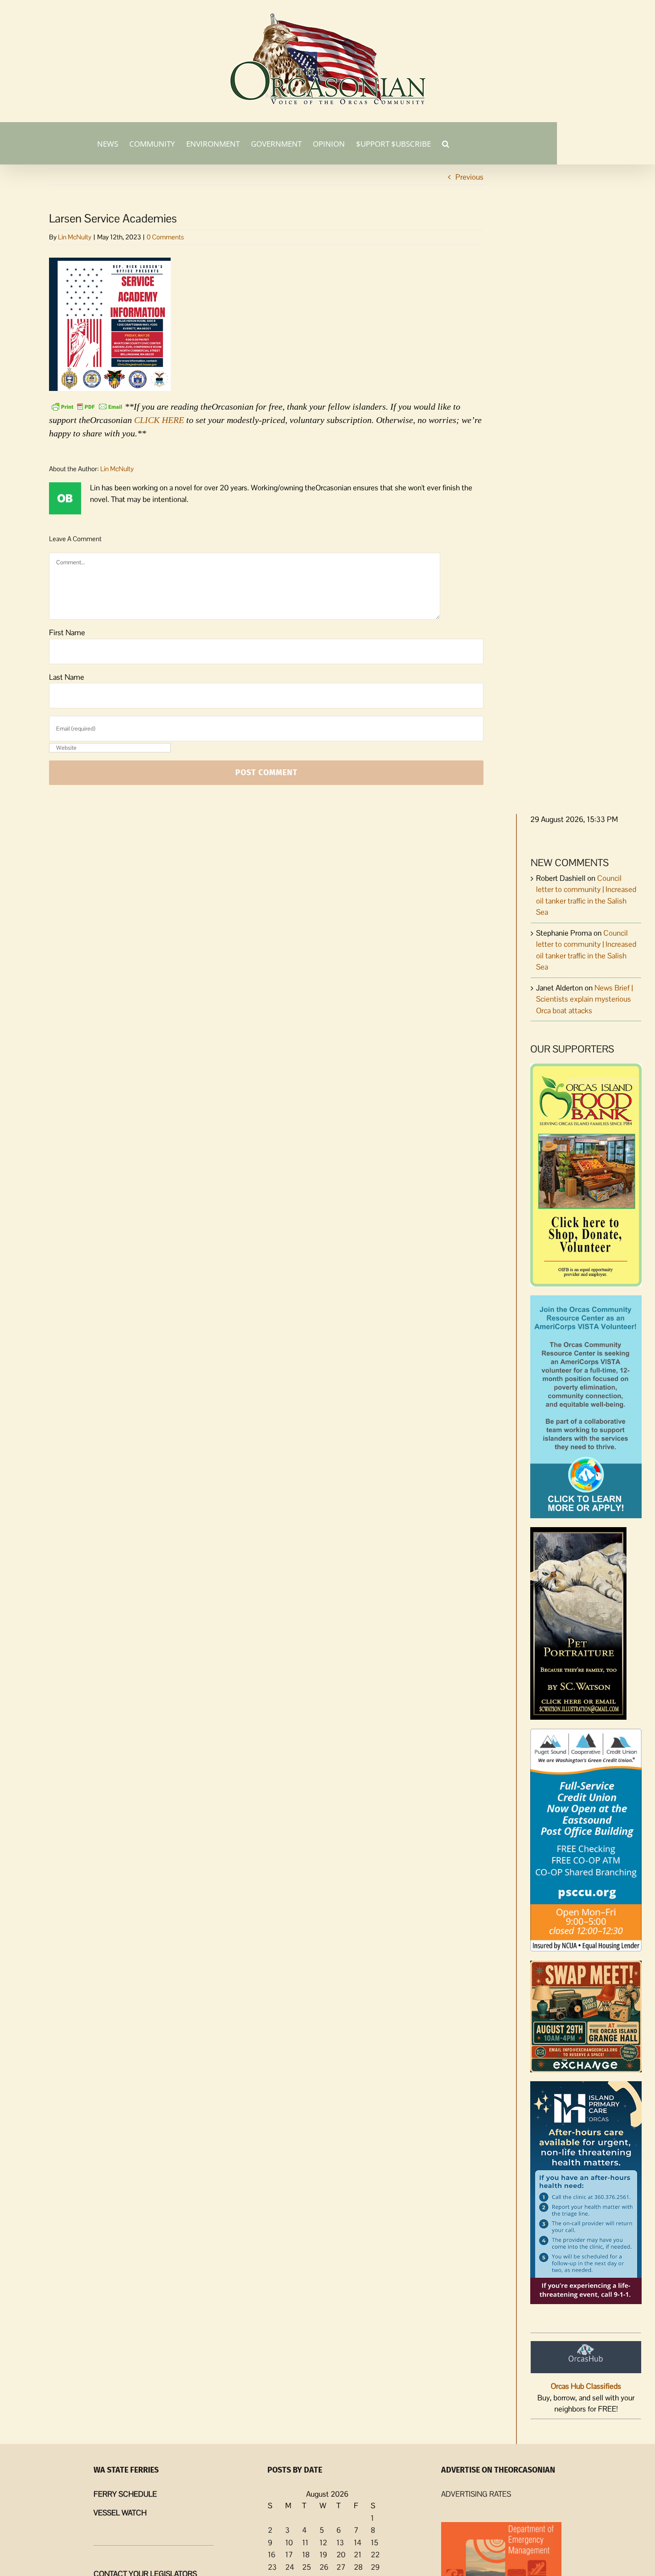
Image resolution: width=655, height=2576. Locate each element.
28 (358, 2567)
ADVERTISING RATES (476, 2494)
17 (289, 2555)
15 (375, 2543)
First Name (67, 633)
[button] (446, 143)
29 (375, 2567)
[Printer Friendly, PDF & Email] (87, 406)
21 (358, 2555)
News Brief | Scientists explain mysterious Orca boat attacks (584, 999)
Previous (469, 177)
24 (290, 2567)
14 (358, 2543)
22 (375, 2555)
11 (305, 2543)
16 (272, 2555)
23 (272, 2567)
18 (306, 2555)
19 (323, 2555)
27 (341, 2567)
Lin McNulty (75, 237)
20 (341, 2555)
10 (289, 2543)
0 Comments (165, 237)
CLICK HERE (159, 420)
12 (323, 2543)
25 (307, 2567)
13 (340, 2543)
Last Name (67, 677)
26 (324, 2567)
